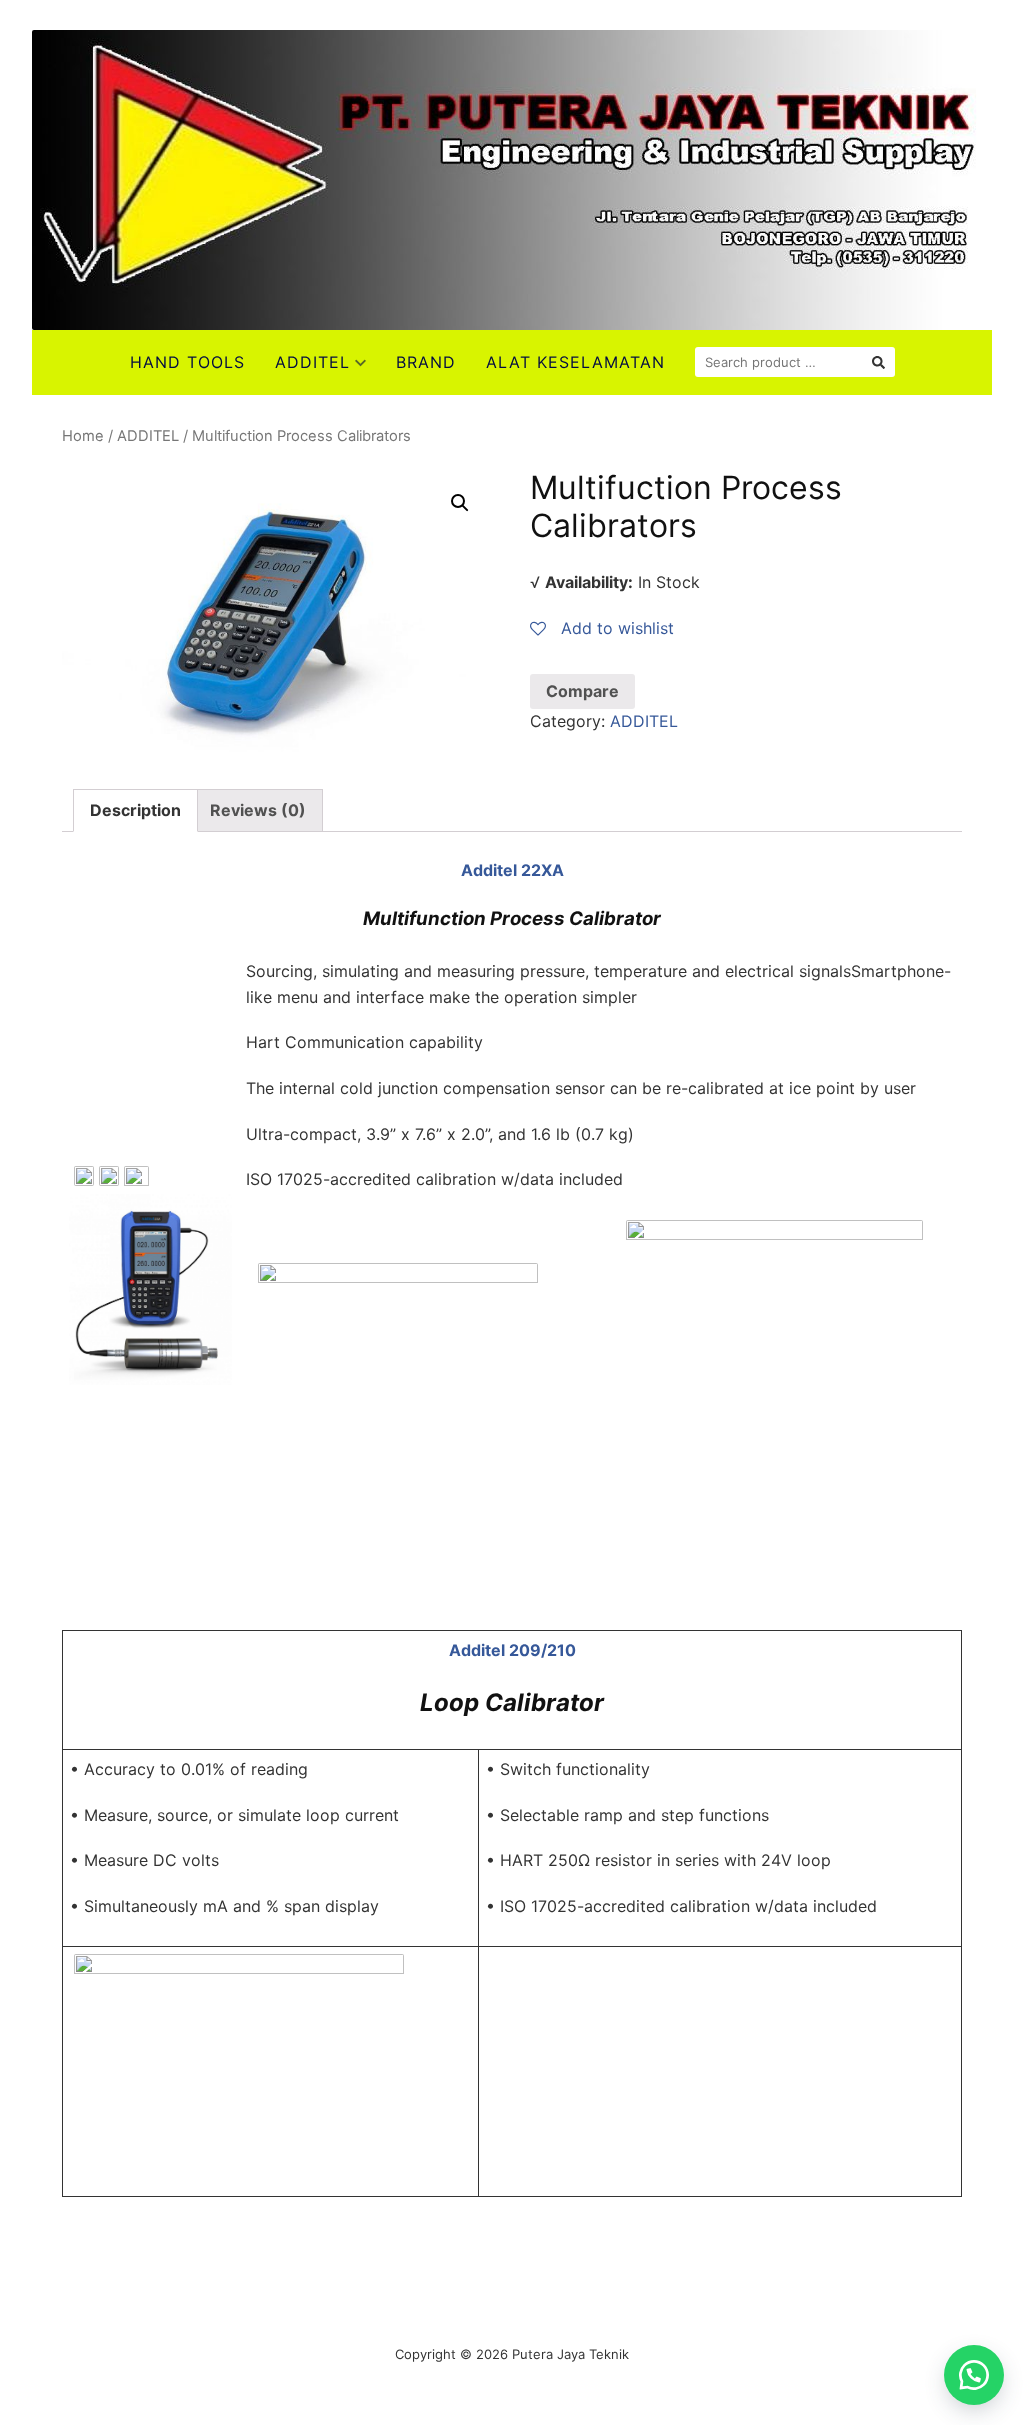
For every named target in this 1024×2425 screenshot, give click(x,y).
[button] (974, 2375)
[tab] (135, 811)
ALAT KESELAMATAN (575, 362)
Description (135, 810)
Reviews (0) (258, 810)
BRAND (426, 362)
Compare (582, 691)
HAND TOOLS (187, 362)
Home (83, 436)
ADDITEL (312, 362)
